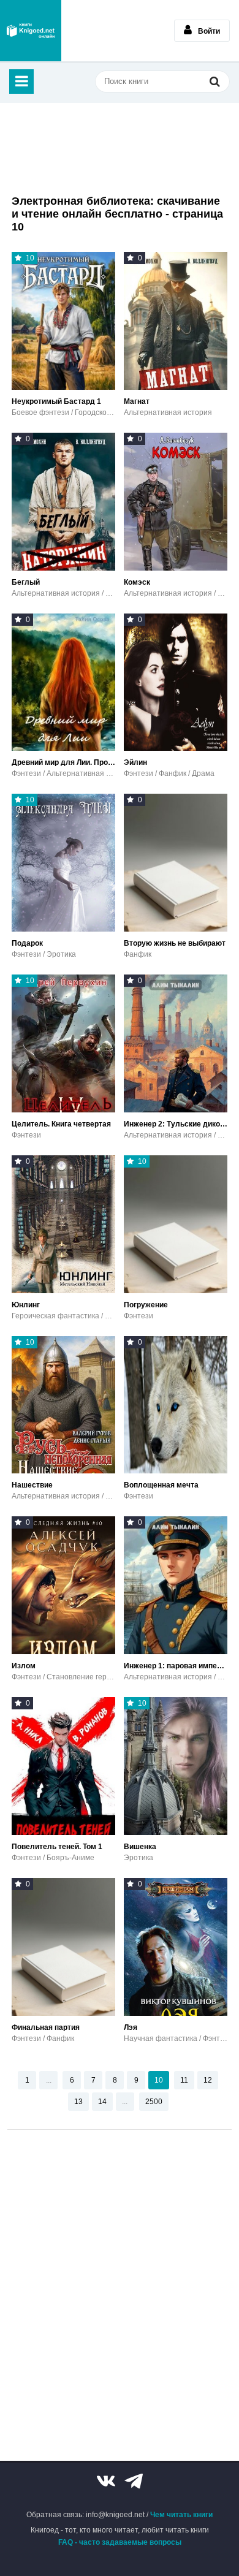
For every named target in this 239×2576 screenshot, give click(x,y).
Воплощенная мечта (161, 1485)
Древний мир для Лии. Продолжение (63, 762)
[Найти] (214, 81)
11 (184, 2080)
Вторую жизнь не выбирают (175, 943)
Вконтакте (106, 2481)
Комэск (137, 582)
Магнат (137, 401)
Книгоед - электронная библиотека (31, 31)
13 (78, 2102)
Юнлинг (26, 1305)
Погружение (146, 1305)
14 (102, 2102)
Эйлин (135, 762)
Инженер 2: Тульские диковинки (176, 1124)
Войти (209, 31)
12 (208, 2080)
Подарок (27, 943)
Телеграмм (134, 2481)
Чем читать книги (181, 2515)
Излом (24, 1666)
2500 (154, 2102)
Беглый (26, 582)
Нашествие (32, 1485)
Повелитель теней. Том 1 (57, 1847)
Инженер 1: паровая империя (176, 1666)
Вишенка (140, 1847)
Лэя (131, 2027)
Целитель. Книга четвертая (61, 1124)
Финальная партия (46, 2027)
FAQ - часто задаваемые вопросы (120, 2542)
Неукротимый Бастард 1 (56, 401)
